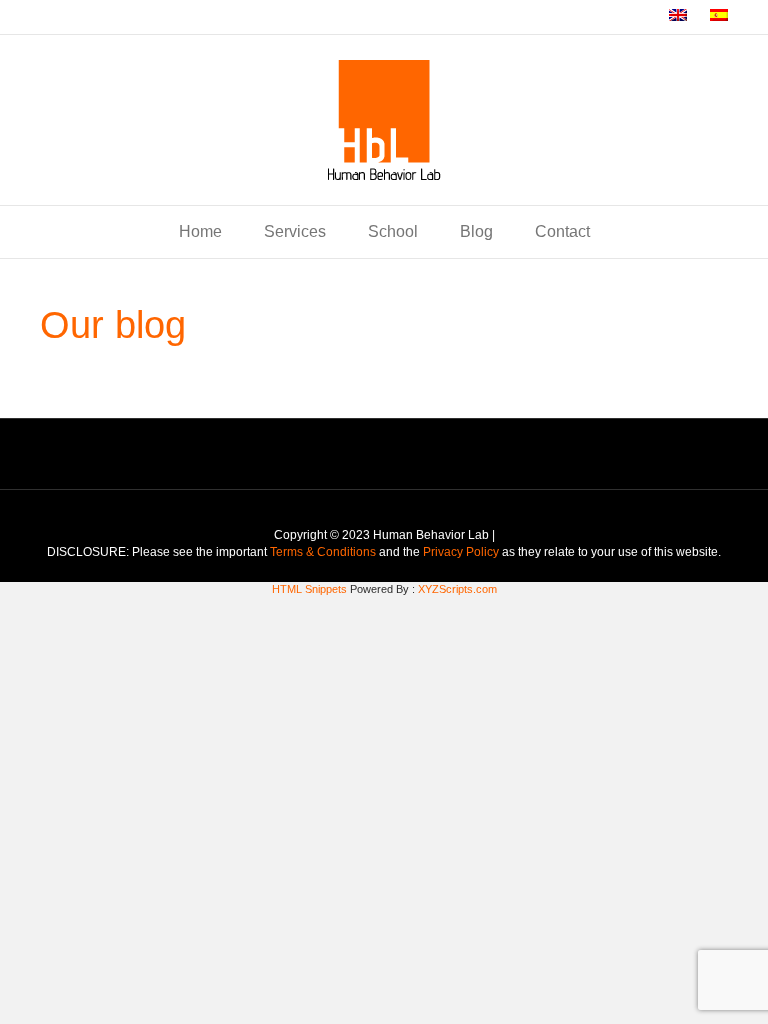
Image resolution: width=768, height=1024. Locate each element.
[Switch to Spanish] (719, 17)
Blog (476, 231)
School (393, 231)
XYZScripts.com (457, 589)
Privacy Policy (461, 552)
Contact (562, 231)
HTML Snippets (309, 589)
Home (200, 231)
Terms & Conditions (324, 552)
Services (295, 231)
